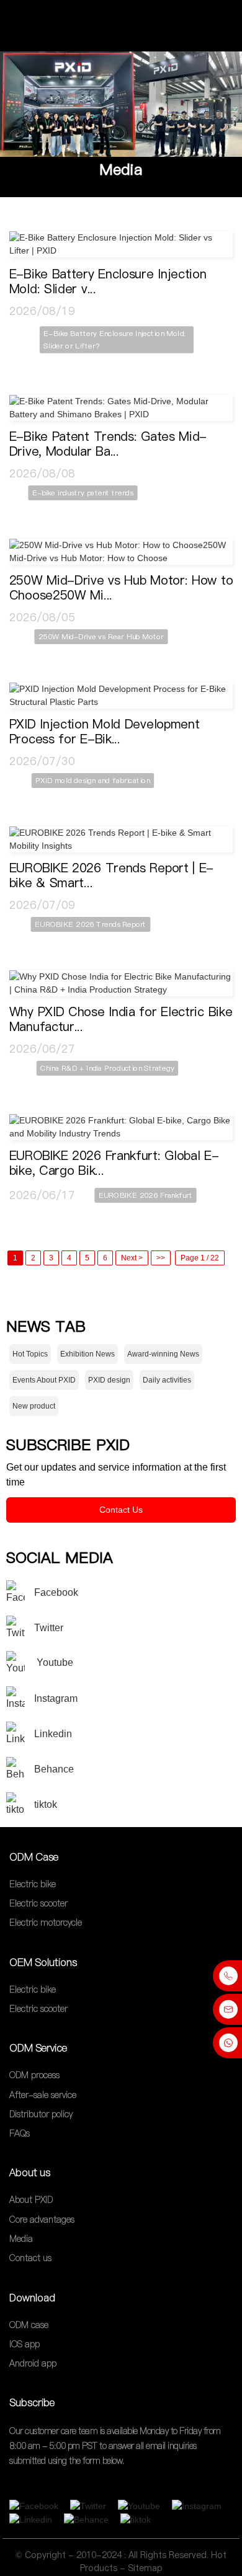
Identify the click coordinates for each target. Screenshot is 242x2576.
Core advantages (42, 2220)
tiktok (46, 1804)
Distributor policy (41, 2114)
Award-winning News (163, 1354)
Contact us (30, 2259)
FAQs (20, 2133)
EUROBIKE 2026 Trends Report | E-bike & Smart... (111, 875)
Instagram (56, 1698)
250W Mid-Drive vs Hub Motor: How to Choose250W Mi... (121, 588)
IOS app (25, 2344)
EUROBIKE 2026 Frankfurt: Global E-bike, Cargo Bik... (114, 1163)
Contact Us (121, 1510)
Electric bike (33, 1884)
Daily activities (167, 1380)
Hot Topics (30, 1354)
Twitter (49, 1628)
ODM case (29, 2325)
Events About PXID (44, 1380)
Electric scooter (38, 1903)
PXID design (109, 1380)
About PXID (31, 2200)
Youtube (54, 1662)
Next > (132, 1258)
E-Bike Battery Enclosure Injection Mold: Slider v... (108, 281)
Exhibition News (87, 1354)
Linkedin (53, 1734)
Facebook (56, 1592)
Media (121, 170)
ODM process (34, 2076)
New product (34, 1406)
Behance (54, 1769)
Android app (33, 2363)
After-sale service (43, 2095)
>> (161, 1258)
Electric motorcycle (46, 1923)
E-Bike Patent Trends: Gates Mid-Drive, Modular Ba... (108, 444)
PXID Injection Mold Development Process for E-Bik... (105, 732)
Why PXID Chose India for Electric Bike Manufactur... (121, 1019)
